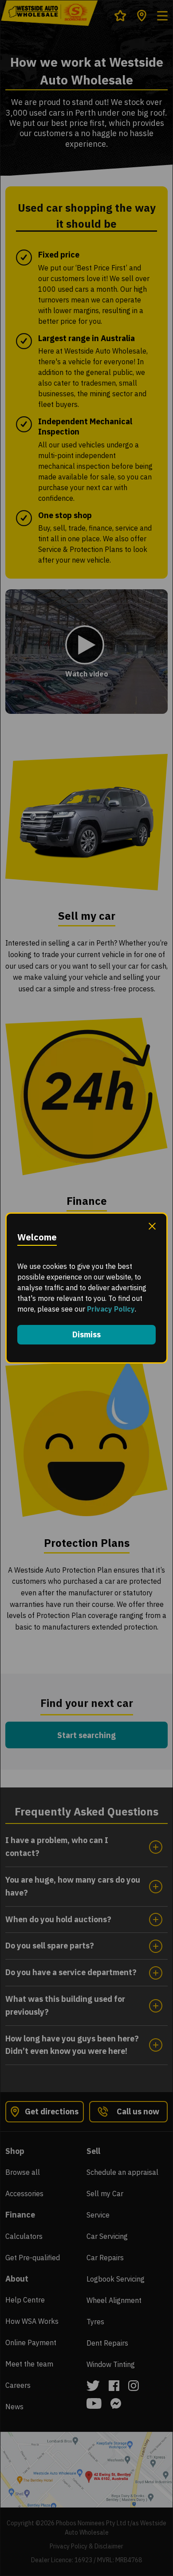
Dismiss (86, 1334)
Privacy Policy (111, 1309)
